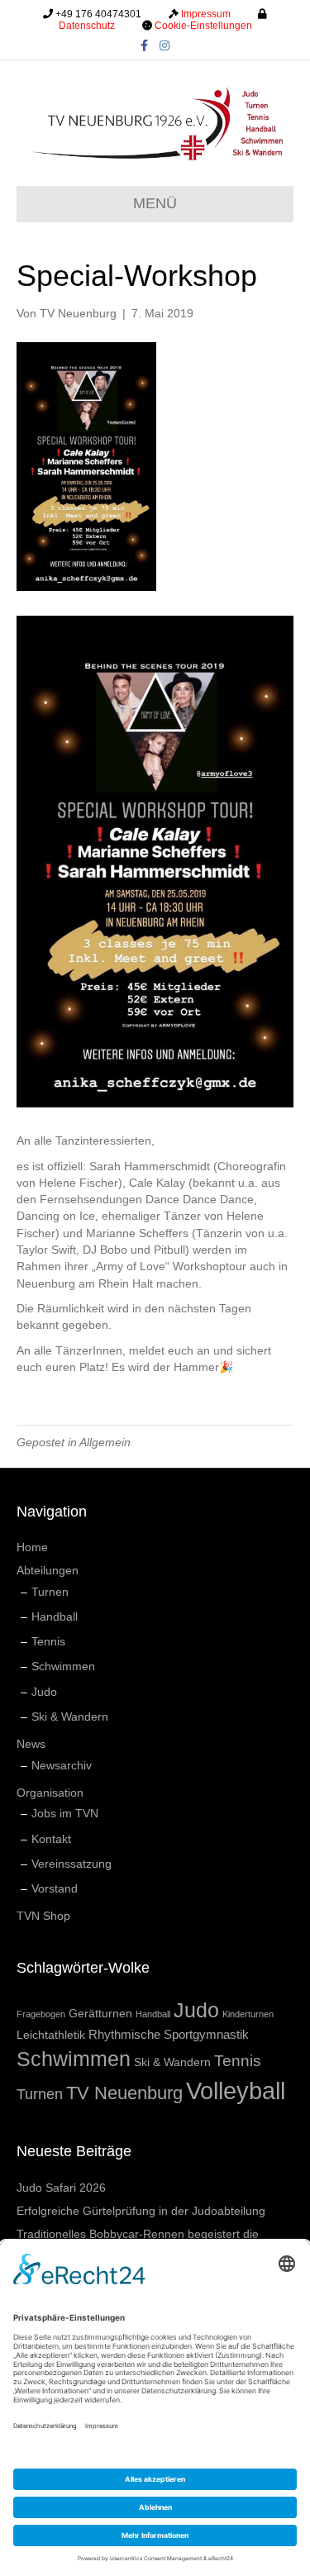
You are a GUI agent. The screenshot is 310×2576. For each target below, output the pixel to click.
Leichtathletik (51, 2035)
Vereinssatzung (72, 1864)
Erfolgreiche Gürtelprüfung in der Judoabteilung (141, 2211)
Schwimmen (63, 1666)
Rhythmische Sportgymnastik (169, 2034)
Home (32, 1547)
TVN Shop (43, 1916)
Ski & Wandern (70, 1717)
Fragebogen (41, 2014)
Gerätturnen (100, 2013)
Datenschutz (87, 26)
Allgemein (105, 1442)
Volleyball (236, 2090)
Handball (55, 1617)
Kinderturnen (248, 2014)
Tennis (48, 1641)
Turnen (50, 1592)
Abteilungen (48, 1570)
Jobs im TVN (65, 1813)
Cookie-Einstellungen (203, 26)
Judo (44, 1692)
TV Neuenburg (124, 2093)
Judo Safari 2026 (61, 2188)
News (31, 1744)
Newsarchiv (62, 1765)
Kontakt (51, 1839)
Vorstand (55, 1888)
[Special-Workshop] (86, 465)
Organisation (50, 1793)
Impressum (206, 14)
